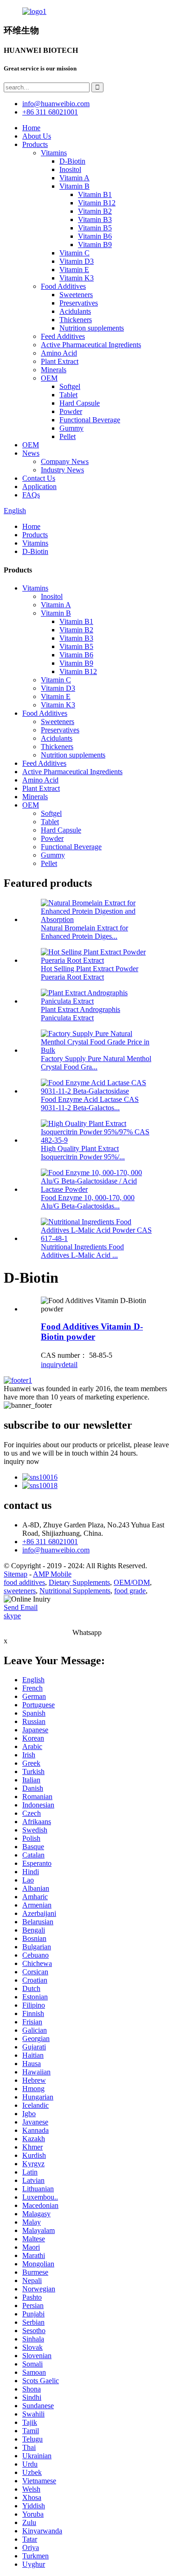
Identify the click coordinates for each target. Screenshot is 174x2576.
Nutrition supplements (92, 328)
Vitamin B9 (95, 245)
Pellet (68, 436)
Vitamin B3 (95, 219)
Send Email (21, 1607)
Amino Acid (59, 353)
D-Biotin (72, 161)
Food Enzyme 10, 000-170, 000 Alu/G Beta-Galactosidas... (88, 1202)
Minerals (54, 370)
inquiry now (22, 1461)
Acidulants (75, 311)
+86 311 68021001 (50, 1542)
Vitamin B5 (95, 228)
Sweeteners (76, 295)
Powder (71, 411)
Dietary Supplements (79, 1582)
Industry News (62, 470)
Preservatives (79, 303)
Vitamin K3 (77, 278)
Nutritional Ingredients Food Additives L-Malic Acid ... (82, 1251)
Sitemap (16, 1574)
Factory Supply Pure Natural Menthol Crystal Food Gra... (96, 1063)
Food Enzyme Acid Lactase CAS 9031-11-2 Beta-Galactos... (90, 1104)
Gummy (71, 428)
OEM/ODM (132, 1582)
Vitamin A (74, 178)
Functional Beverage (90, 420)
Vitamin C (74, 253)
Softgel (70, 386)
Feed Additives (63, 336)
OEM (49, 378)
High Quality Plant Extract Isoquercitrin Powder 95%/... (83, 1153)
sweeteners (20, 1591)
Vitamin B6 (95, 236)
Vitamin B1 (95, 194)
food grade (130, 1591)
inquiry (51, 1364)
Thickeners (76, 320)
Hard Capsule (80, 403)
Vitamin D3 (77, 261)
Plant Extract (60, 361)
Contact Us (39, 478)
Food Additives (63, 286)
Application (39, 487)
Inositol (70, 169)
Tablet (68, 395)
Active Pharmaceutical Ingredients (91, 345)
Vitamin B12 (97, 203)
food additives (24, 1582)
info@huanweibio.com (56, 1550)
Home (31, 128)
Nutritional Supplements (75, 1591)
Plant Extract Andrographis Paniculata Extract (81, 1014)
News (31, 453)
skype (12, 1616)
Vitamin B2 (95, 211)
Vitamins (54, 153)
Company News (65, 461)
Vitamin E (74, 270)
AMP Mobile (52, 1574)
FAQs (31, 495)
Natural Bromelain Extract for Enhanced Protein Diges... (84, 932)
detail (70, 1364)
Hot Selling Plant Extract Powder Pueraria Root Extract (90, 973)
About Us (37, 136)
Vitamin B (74, 186)
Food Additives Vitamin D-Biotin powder (92, 1332)
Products (35, 144)
